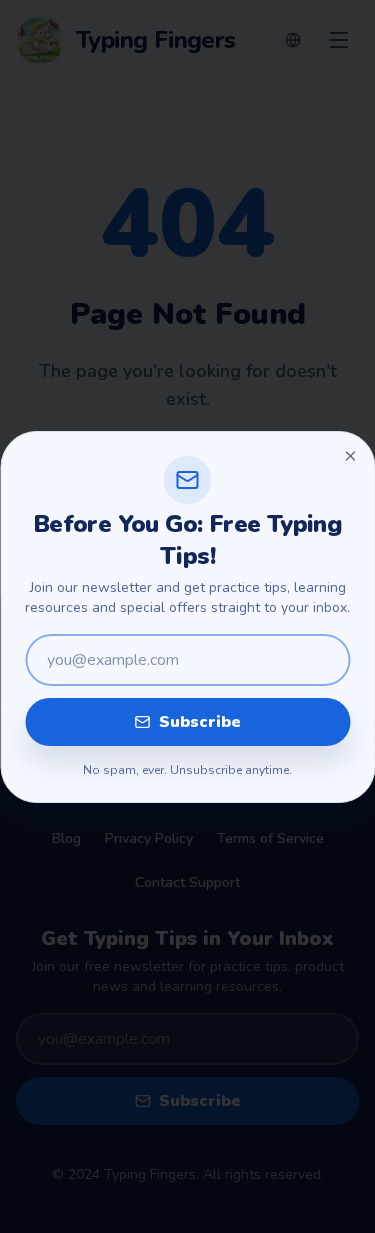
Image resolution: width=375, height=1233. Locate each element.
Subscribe (200, 722)
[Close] (350, 456)
